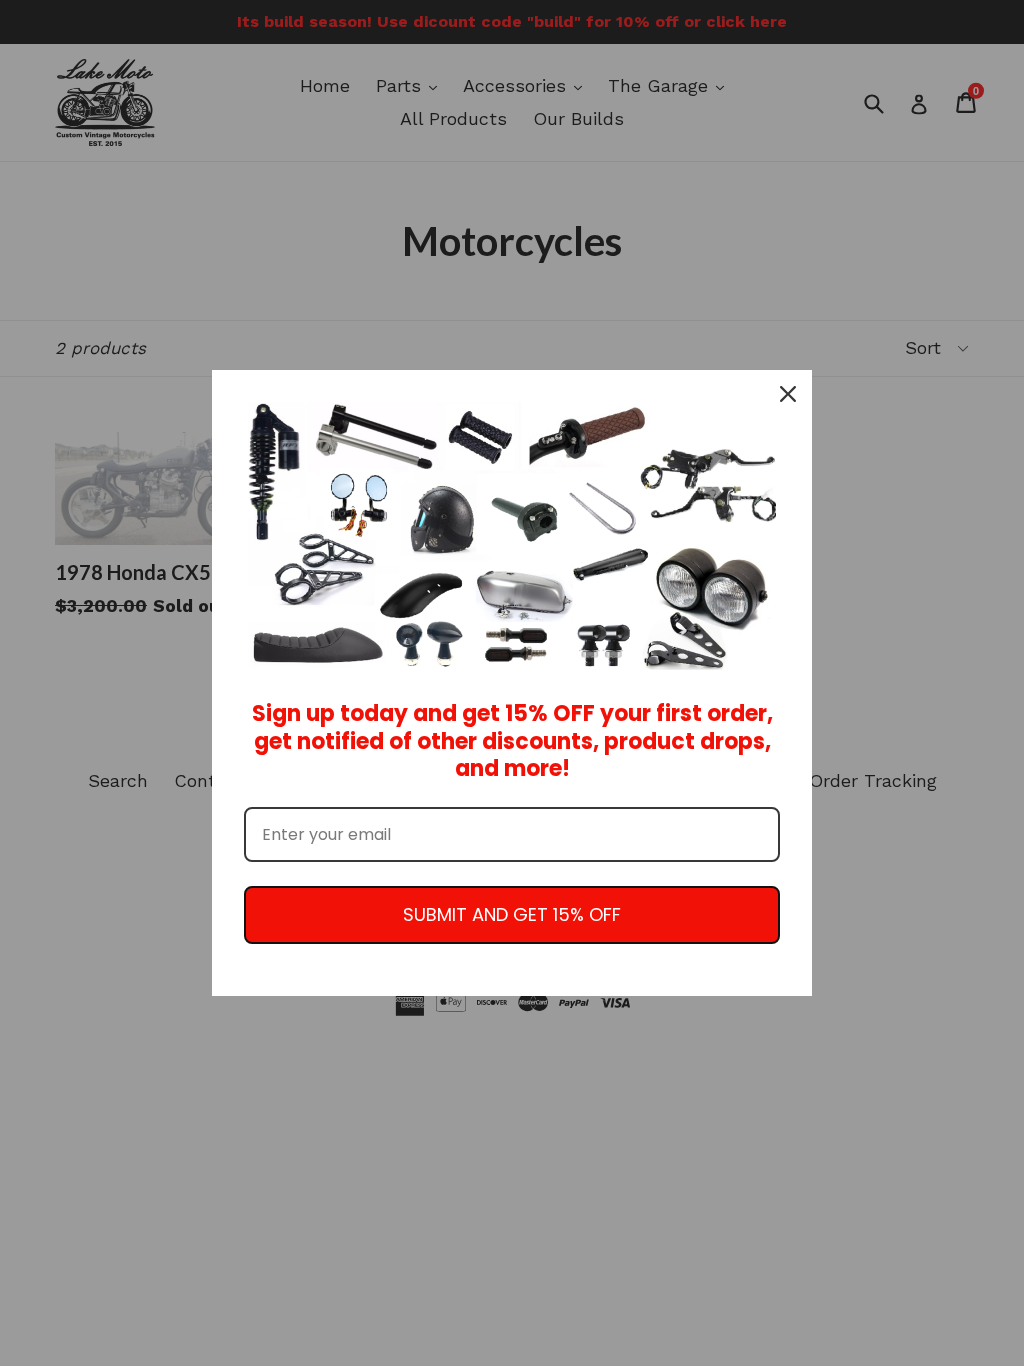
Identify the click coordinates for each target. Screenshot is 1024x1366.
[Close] (788, 394)
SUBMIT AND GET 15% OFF (512, 914)
